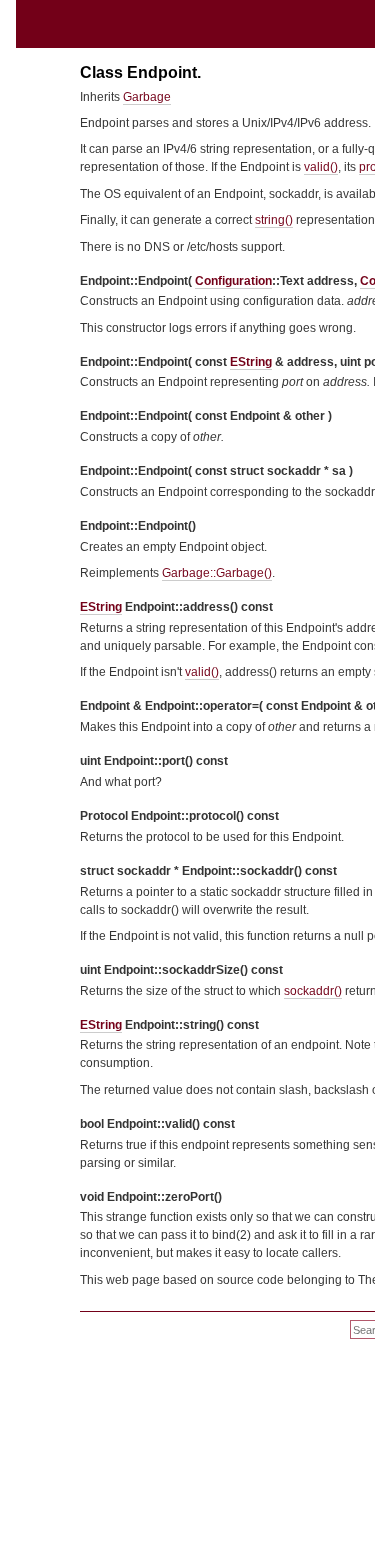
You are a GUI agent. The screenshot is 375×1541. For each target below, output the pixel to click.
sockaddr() (313, 991)
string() (274, 220)
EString (251, 362)
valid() (321, 167)
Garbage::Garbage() (217, 573)
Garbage (147, 97)
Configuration (233, 281)
